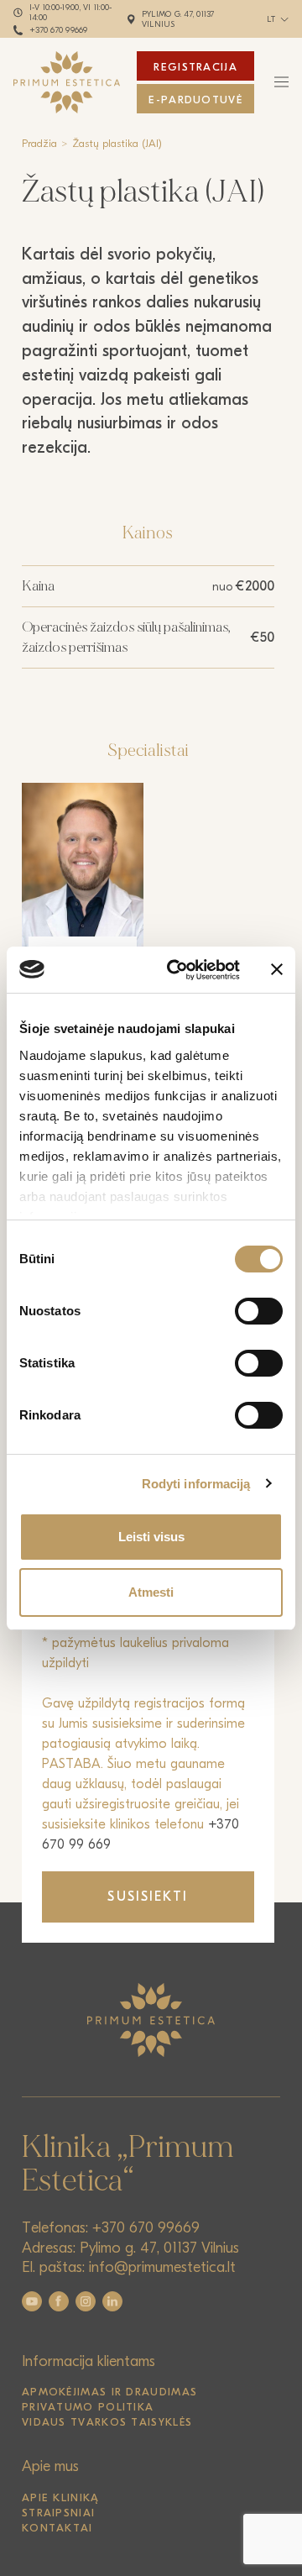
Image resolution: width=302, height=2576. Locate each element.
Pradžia (39, 143)
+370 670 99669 (59, 30)
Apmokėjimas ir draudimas (109, 2392)
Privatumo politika (88, 2407)
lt (271, 19)
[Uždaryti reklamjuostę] (277, 969)
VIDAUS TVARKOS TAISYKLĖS (107, 2422)
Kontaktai (57, 2528)
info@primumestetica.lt (162, 2267)
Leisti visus (151, 1537)
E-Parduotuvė (195, 100)
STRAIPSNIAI (58, 2513)
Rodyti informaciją (196, 1484)
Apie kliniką (61, 2497)
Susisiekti (148, 1897)
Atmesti (151, 1592)
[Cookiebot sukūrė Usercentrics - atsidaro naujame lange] (177, 970)
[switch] (259, 1311)
